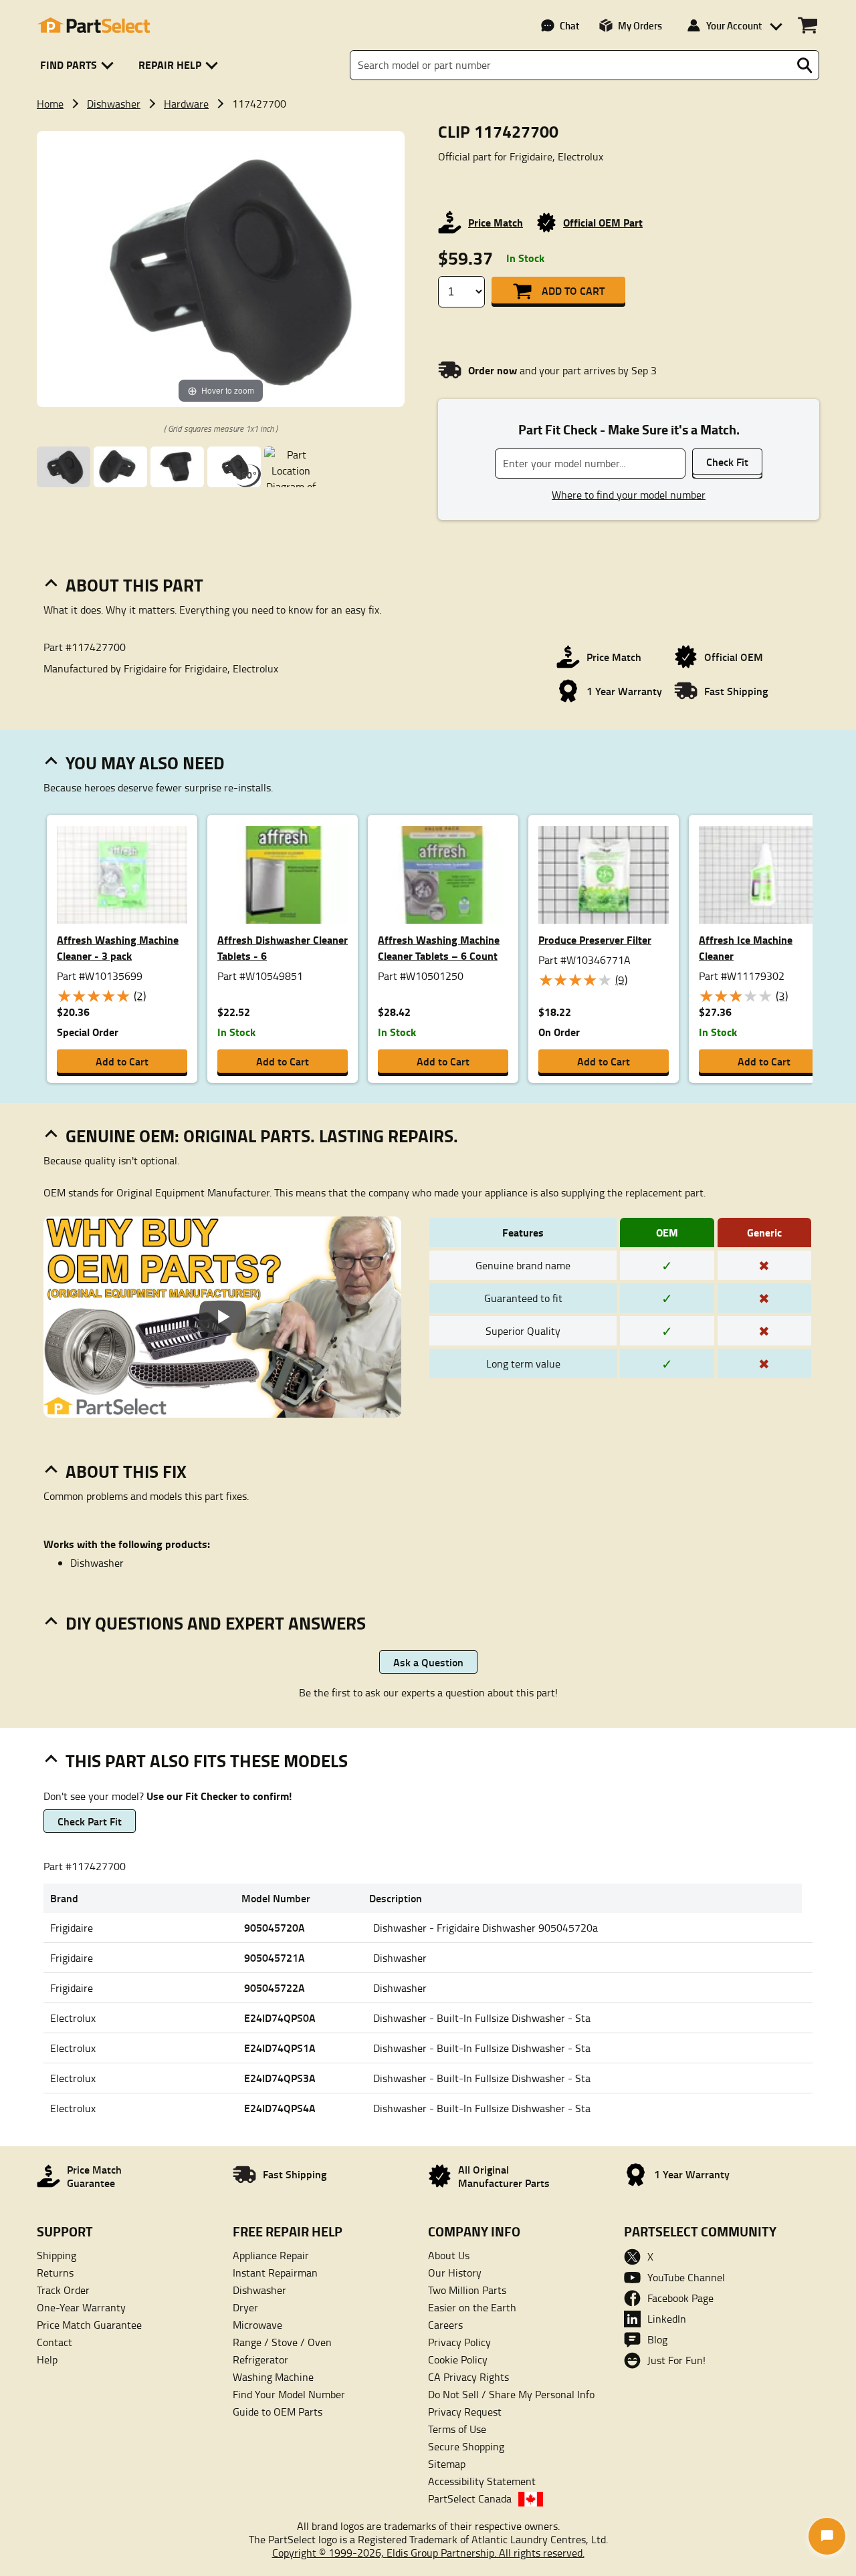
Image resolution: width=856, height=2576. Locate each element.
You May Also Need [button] (145, 763)
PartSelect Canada (470, 2498)
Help (47, 2359)
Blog (657, 2339)
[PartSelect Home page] (94, 25)
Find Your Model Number (289, 2394)
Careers (445, 2325)
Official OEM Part (603, 222)
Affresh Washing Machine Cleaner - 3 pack (118, 947)
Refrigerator (260, 2359)
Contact (55, 2342)
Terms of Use (457, 2429)
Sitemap (447, 2464)
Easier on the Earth (472, 2307)
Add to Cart (573, 290)
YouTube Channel (686, 2277)
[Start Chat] (827, 2536)
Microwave (257, 2325)
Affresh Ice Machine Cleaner (746, 947)
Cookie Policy (458, 2359)
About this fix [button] (126, 1471)
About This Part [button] (134, 585)
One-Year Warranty (81, 2307)
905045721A (275, 1957)
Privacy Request (465, 2412)
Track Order (63, 2290)
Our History (455, 2273)
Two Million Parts (467, 2290)
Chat (569, 25)
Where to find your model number (629, 495)
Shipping (57, 2255)
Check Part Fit (90, 1821)
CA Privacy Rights (468, 2377)
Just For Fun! (676, 2360)
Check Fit (727, 462)
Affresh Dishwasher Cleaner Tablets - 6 (283, 947)
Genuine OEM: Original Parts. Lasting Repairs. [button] (262, 1136)
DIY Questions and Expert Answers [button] (216, 1623)
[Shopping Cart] (808, 25)
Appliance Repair (271, 2255)
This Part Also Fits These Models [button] (207, 1761)
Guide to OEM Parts (278, 2412)
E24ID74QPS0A (280, 2018)
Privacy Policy (459, 2342)
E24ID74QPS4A (280, 2108)
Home (50, 104)
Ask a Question (428, 1662)
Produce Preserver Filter (595, 939)
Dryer (245, 2307)
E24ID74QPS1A (280, 2048)
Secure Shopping (466, 2446)
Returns (55, 2273)
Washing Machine (273, 2377)
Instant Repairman (275, 2273)
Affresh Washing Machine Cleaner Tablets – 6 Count (439, 947)
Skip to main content (428, 80)
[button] (79, 65)
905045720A (275, 1927)
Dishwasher (114, 104)
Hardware (186, 104)
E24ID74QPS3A (280, 2078)
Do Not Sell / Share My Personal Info (511, 2394)
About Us (449, 2255)
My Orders (640, 25)
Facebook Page (680, 2298)
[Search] (805, 66)
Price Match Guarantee (89, 2325)
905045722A (275, 1987)
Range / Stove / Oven (282, 2342)
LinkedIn (667, 2319)
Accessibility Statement (482, 2481)
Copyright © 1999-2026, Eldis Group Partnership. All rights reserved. (428, 2553)
